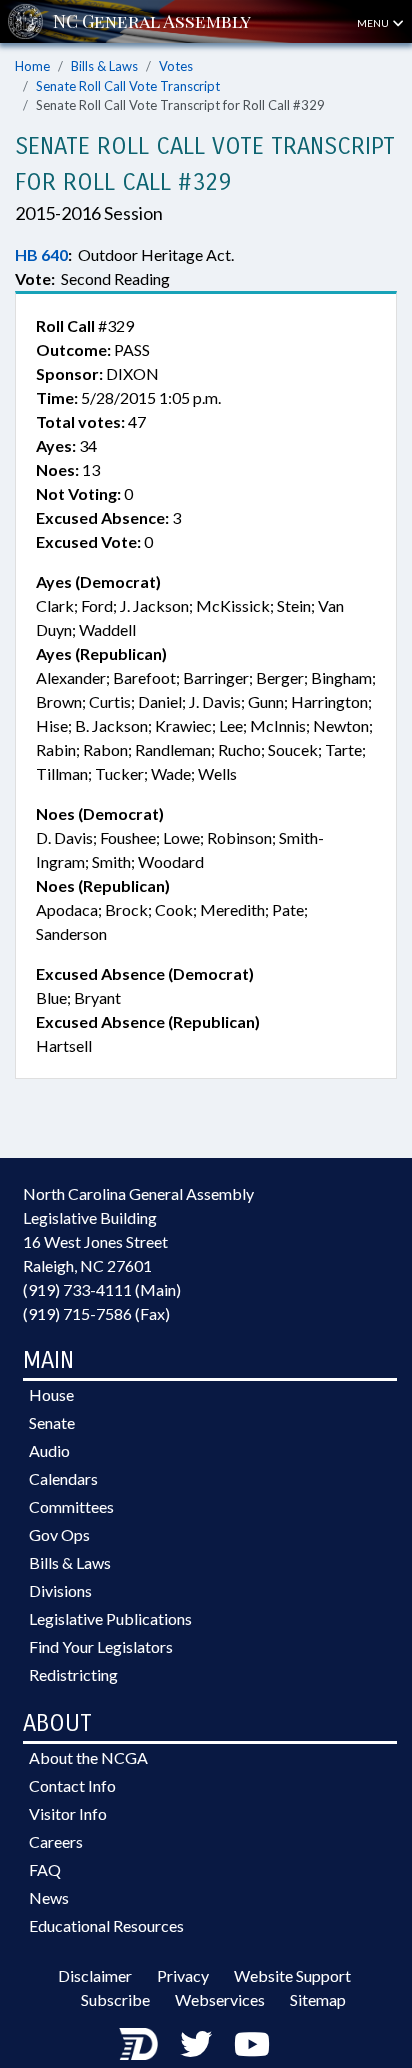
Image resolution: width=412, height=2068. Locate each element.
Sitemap (318, 1999)
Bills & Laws (104, 66)
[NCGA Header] (152, 21)
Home (32, 66)
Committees (71, 1506)
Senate (52, 1422)
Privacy (183, 1975)
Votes (176, 66)
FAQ (45, 1869)
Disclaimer (95, 1975)
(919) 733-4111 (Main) (102, 1289)
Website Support (292, 1975)
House (51, 1394)
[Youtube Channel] (252, 2043)
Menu (374, 23)
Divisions (60, 1590)
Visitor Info (68, 1813)
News (49, 1897)
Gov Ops (59, 1534)
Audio (49, 1450)
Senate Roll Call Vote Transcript (128, 86)
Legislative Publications (110, 1618)
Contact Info (72, 1785)
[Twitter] (196, 2043)
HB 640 (41, 254)
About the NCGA (88, 1757)
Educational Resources (106, 1925)
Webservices (220, 1999)
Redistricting (73, 1674)
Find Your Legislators (101, 1646)
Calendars (63, 1478)
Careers (56, 1841)
